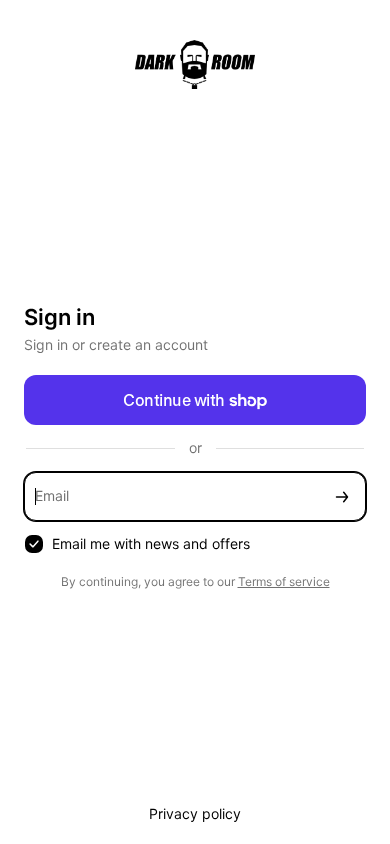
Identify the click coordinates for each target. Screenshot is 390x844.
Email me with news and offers (151, 543)
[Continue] (342, 496)
